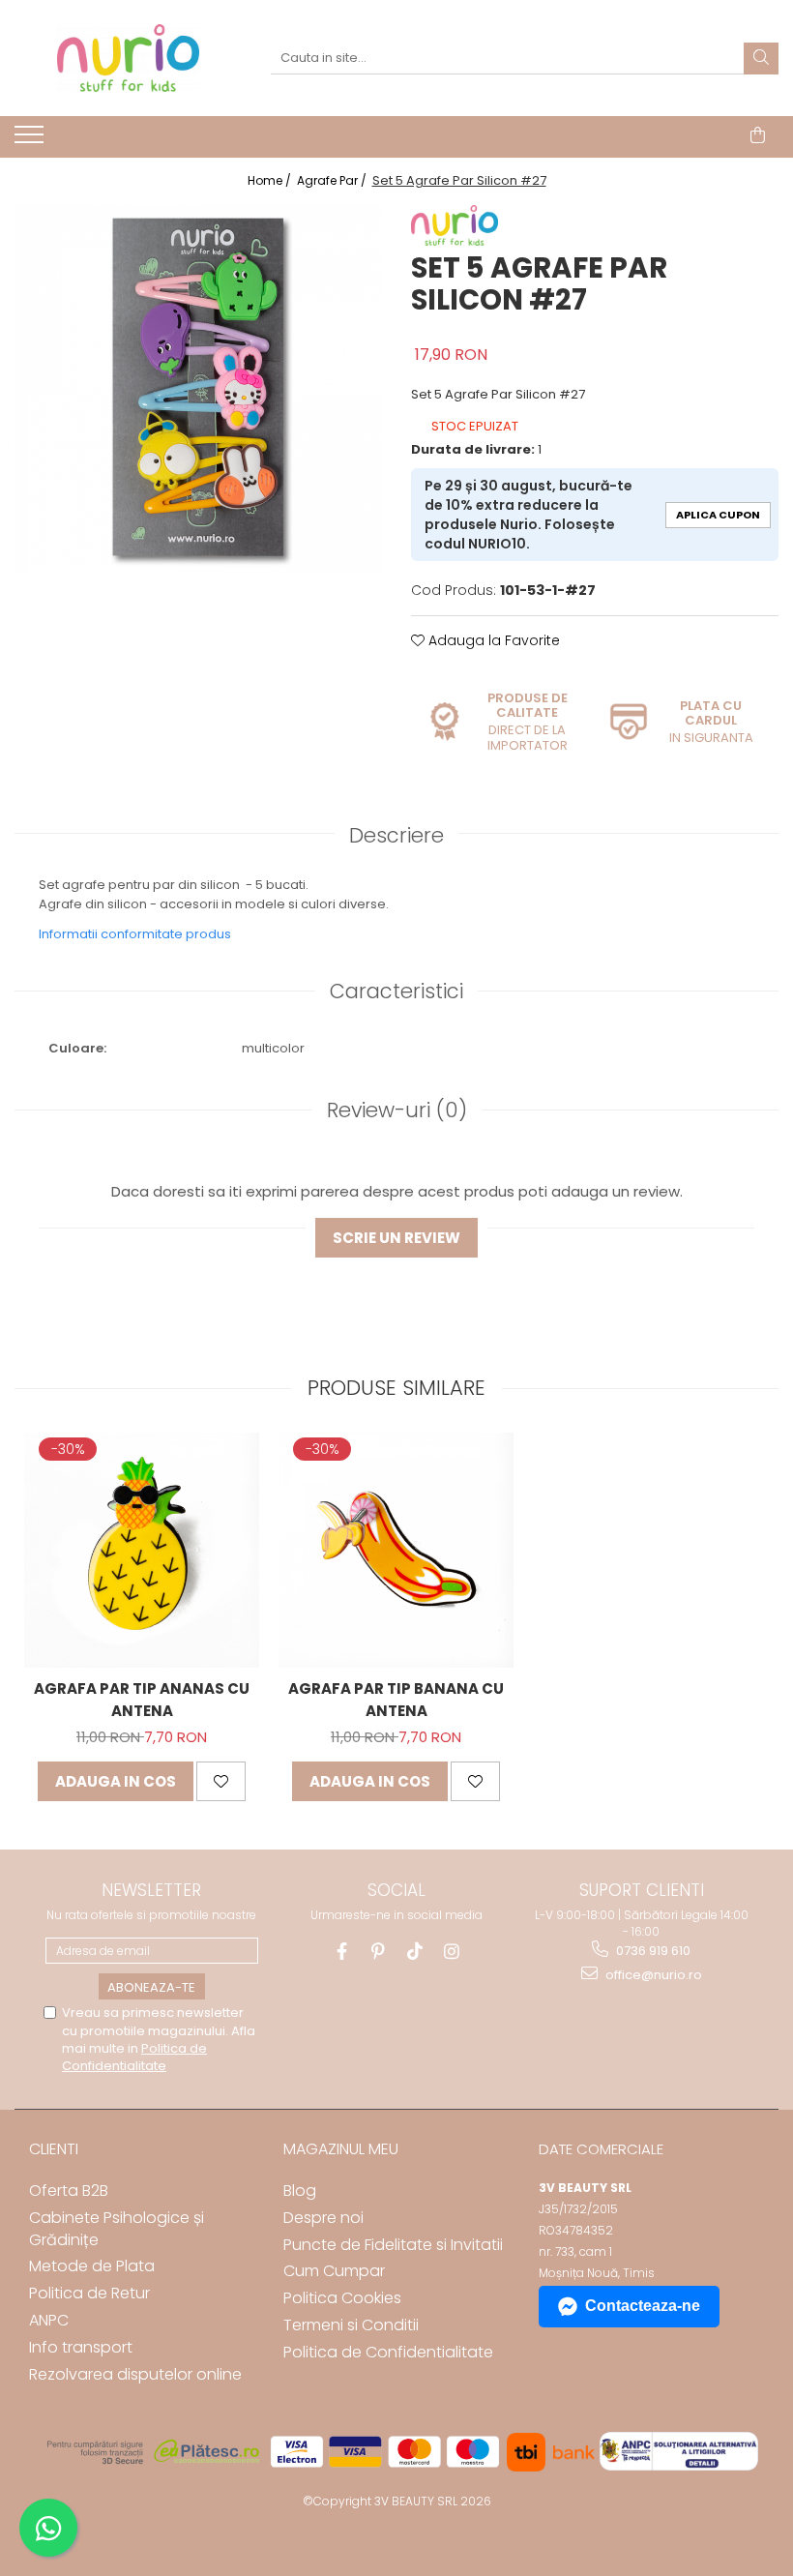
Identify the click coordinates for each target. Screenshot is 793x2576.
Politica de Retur (89, 2293)
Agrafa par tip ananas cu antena (142, 1700)
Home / (271, 180)
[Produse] (31, 140)
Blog (300, 2191)
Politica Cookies (342, 2298)
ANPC (49, 2320)
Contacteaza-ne (643, 2306)
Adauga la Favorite (492, 640)
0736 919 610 (652, 1951)
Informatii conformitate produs (135, 934)
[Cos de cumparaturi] (758, 135)
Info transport (81, 2347)
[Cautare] (761, 59)
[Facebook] (342, 1952)
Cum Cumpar (334, 2271)
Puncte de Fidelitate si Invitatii (393, 2245)
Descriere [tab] (396, 835)
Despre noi (323, 2218)
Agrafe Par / (333, 180)
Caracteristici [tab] (396, 991)
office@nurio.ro (652, 1975)
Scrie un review (396, 1238)
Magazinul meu (341, 2149)
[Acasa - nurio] (128, 58)
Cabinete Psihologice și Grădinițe (117, 2229)
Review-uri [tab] (397, 1110)
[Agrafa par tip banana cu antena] (396, 1550)
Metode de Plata (92, 2266)
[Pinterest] (379, 1952)
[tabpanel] (198, 389)
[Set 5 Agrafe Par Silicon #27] (198, 389)
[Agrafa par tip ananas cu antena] (142, 1550)
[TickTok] (415, 1952)
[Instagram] (452, 1952)
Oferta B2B (69, 2191)
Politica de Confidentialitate (134, 2057)
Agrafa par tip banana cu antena (396, 1700)
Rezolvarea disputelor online (135, 2374)
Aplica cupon (718, 515)
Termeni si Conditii (351, 2325)
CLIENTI (54, 2149)
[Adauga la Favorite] (221, 1781)
